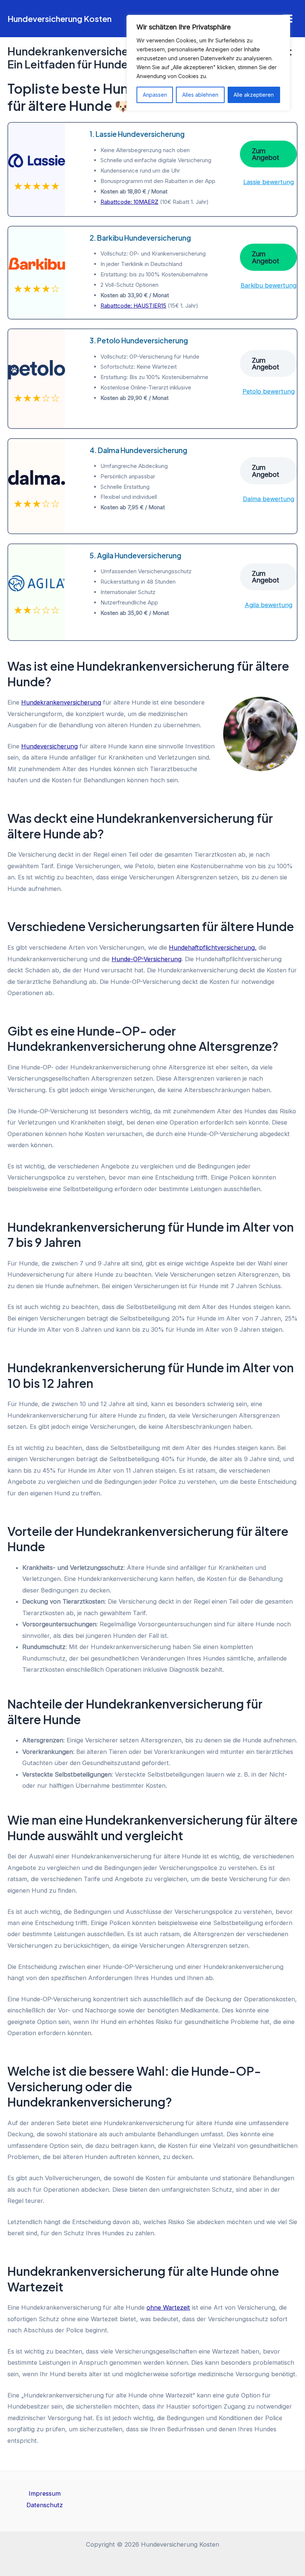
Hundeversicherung (49, 746)
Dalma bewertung (269, 499)
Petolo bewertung (269, 391)
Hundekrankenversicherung (61, 702)
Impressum (45, 2493)
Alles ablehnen (200, 95)
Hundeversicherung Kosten (60, 19)
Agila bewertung (269, 605)
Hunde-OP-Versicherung (147, 959)
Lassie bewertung (269, 182)
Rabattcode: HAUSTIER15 (133, 306)
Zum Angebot (265, 154)
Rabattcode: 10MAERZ (129, 202)
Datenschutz (45, 2505)
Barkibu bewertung (269, 285)
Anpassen (155, 95)
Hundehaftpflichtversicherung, (213, 947)
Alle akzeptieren (254, 95)
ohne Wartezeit (168, 2307)
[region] (208, 63)
